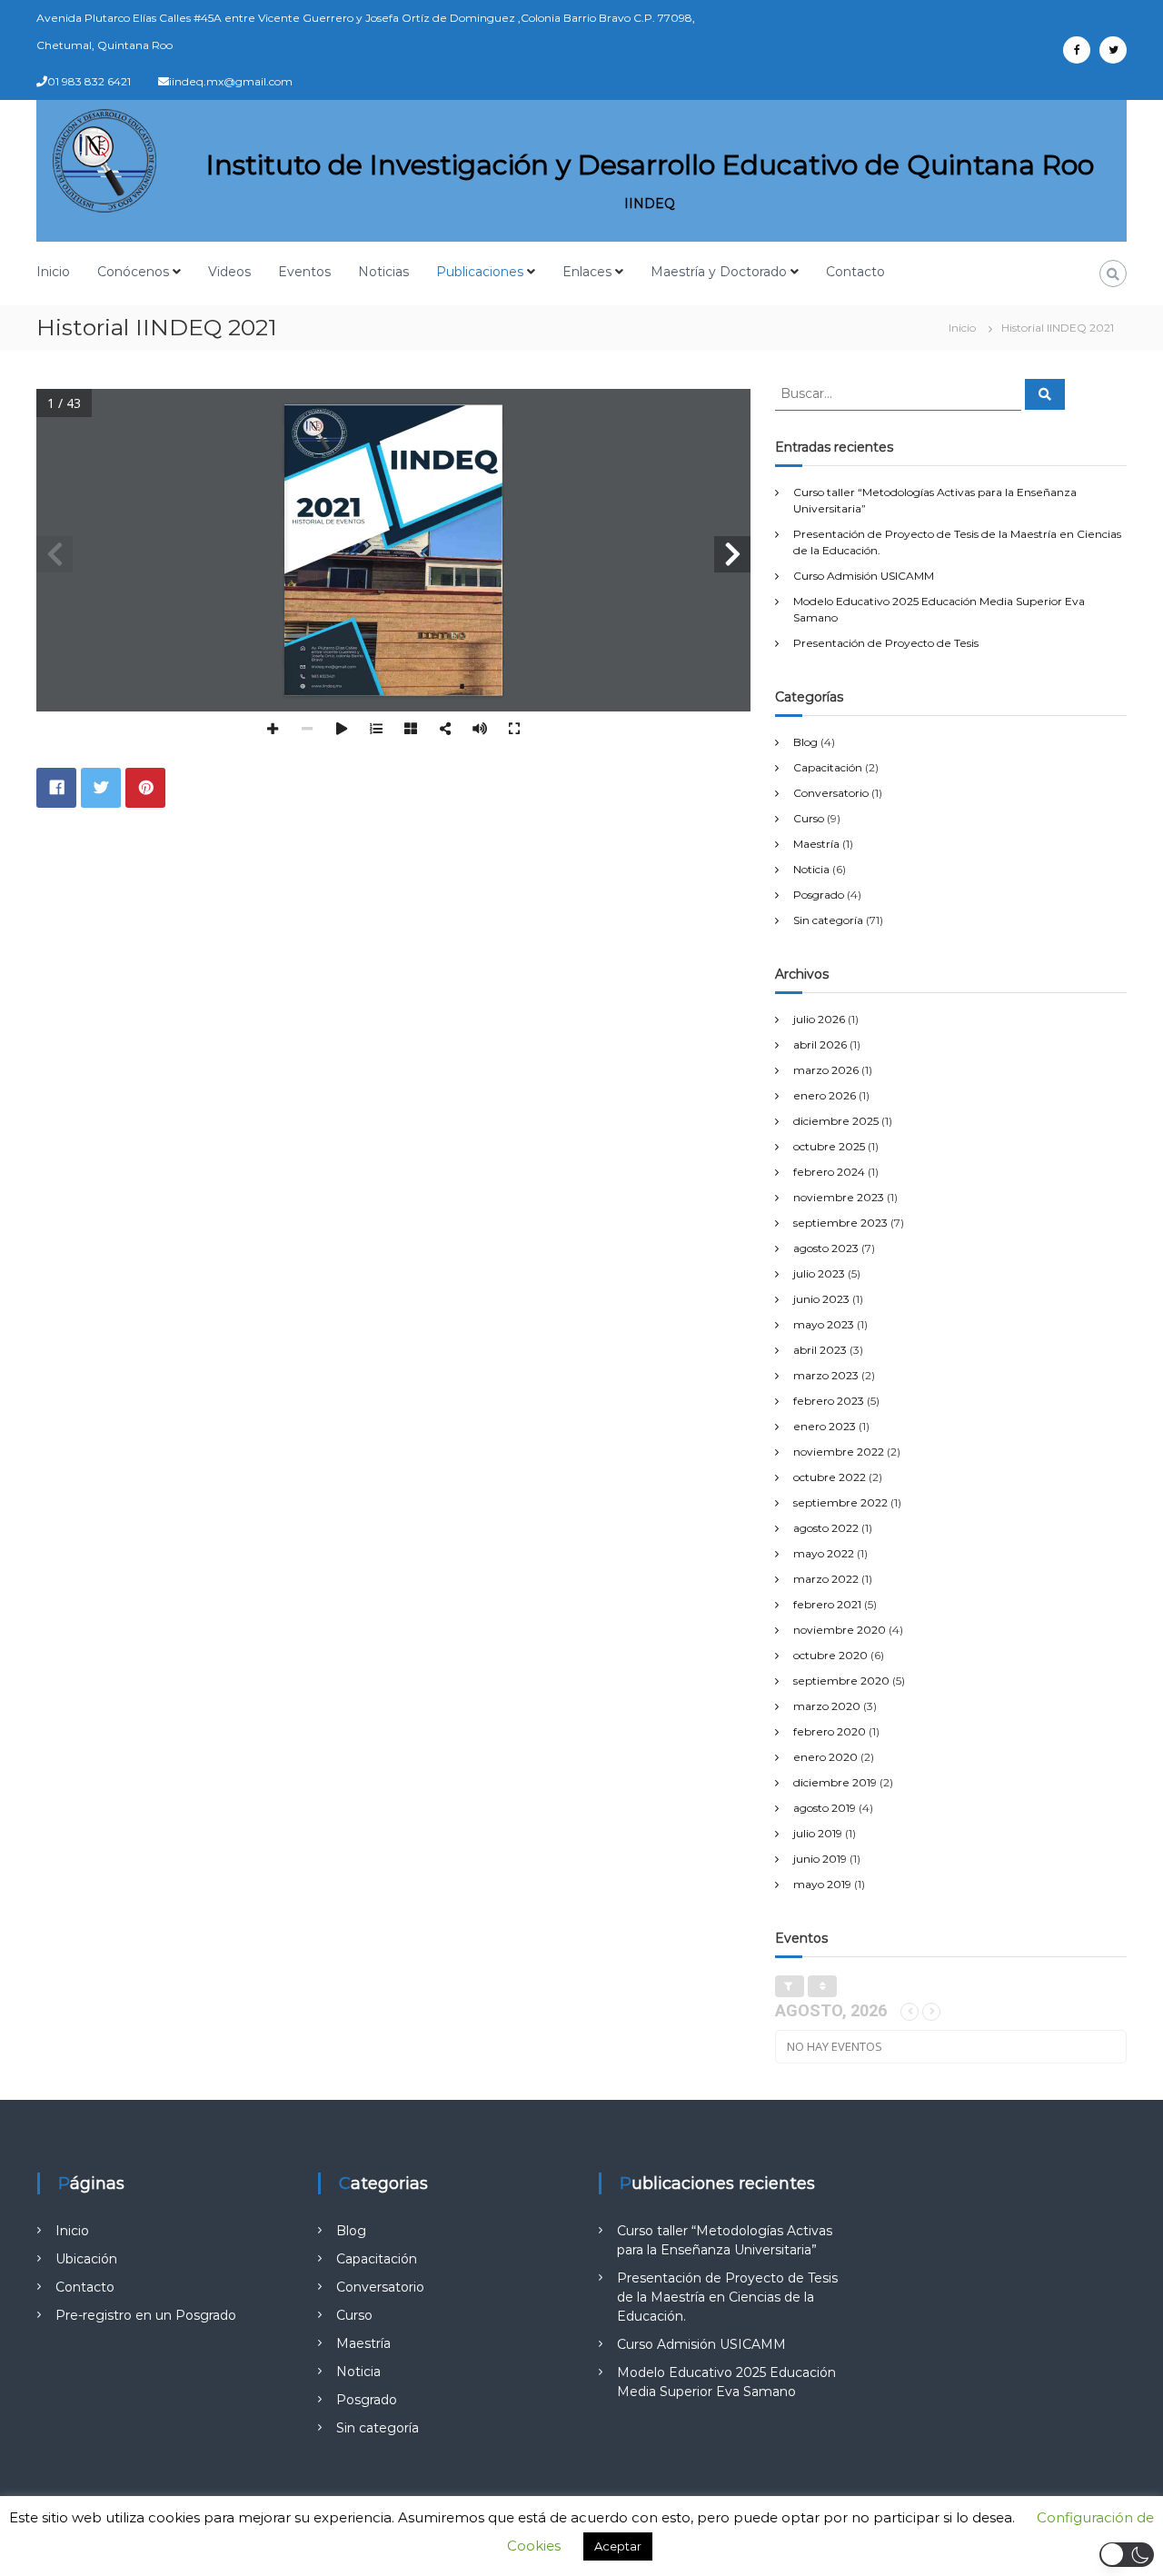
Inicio (53, 272)
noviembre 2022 (839, 1452)
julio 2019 (818, 1833)
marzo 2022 (826, 1579)
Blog (805, 742)
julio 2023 (819, 1273)
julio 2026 (819, 1019)
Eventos (304, 272)
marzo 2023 (826, 1375)
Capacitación (828, 767)
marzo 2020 (827, 1706)
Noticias (383, 272)
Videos (229, 272)
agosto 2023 (826, 1248)
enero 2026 (825, 1095)
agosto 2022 (826, 1528)
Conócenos (133, 272)
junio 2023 (821, 1299)
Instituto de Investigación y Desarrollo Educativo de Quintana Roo (650, 165)
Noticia (811, 869)
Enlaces (587, 272)
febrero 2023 (829, 1401)
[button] (1127, 2555)
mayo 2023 (824, 1324)
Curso (809, 818)
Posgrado (819, 895)
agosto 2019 (825, 1808)
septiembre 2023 (840, 1223)
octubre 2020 (830, 1655)
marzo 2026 (826, 1070)
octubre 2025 (829, 1146)
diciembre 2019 (835, 1782)
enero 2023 (825, 1426)
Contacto (855, 272)
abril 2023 (820, 1350)
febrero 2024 (829, 1172)
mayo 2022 (824, 1553)
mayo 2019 (822, 1884)
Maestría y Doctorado (719, 272)
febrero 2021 (827, 1604)
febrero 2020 (830, 1731)
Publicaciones (480, 272)
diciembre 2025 (836, 1121)
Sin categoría (828, 920)
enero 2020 (825, 1757)
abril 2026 (820, 1044)
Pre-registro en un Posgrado (146, 2315)
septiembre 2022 (840, 1502)
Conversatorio (831, 793)
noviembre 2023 (839, 1197)
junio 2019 (820, 1859)
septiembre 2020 (841, 1681)
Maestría (816, 844)
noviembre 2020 (840, 1630)
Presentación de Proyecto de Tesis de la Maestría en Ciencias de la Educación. (727, 2297)
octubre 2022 (830, 1477)
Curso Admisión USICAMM (864, 576)
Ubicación (86, 2259)
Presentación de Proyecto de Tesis (886, 643)
